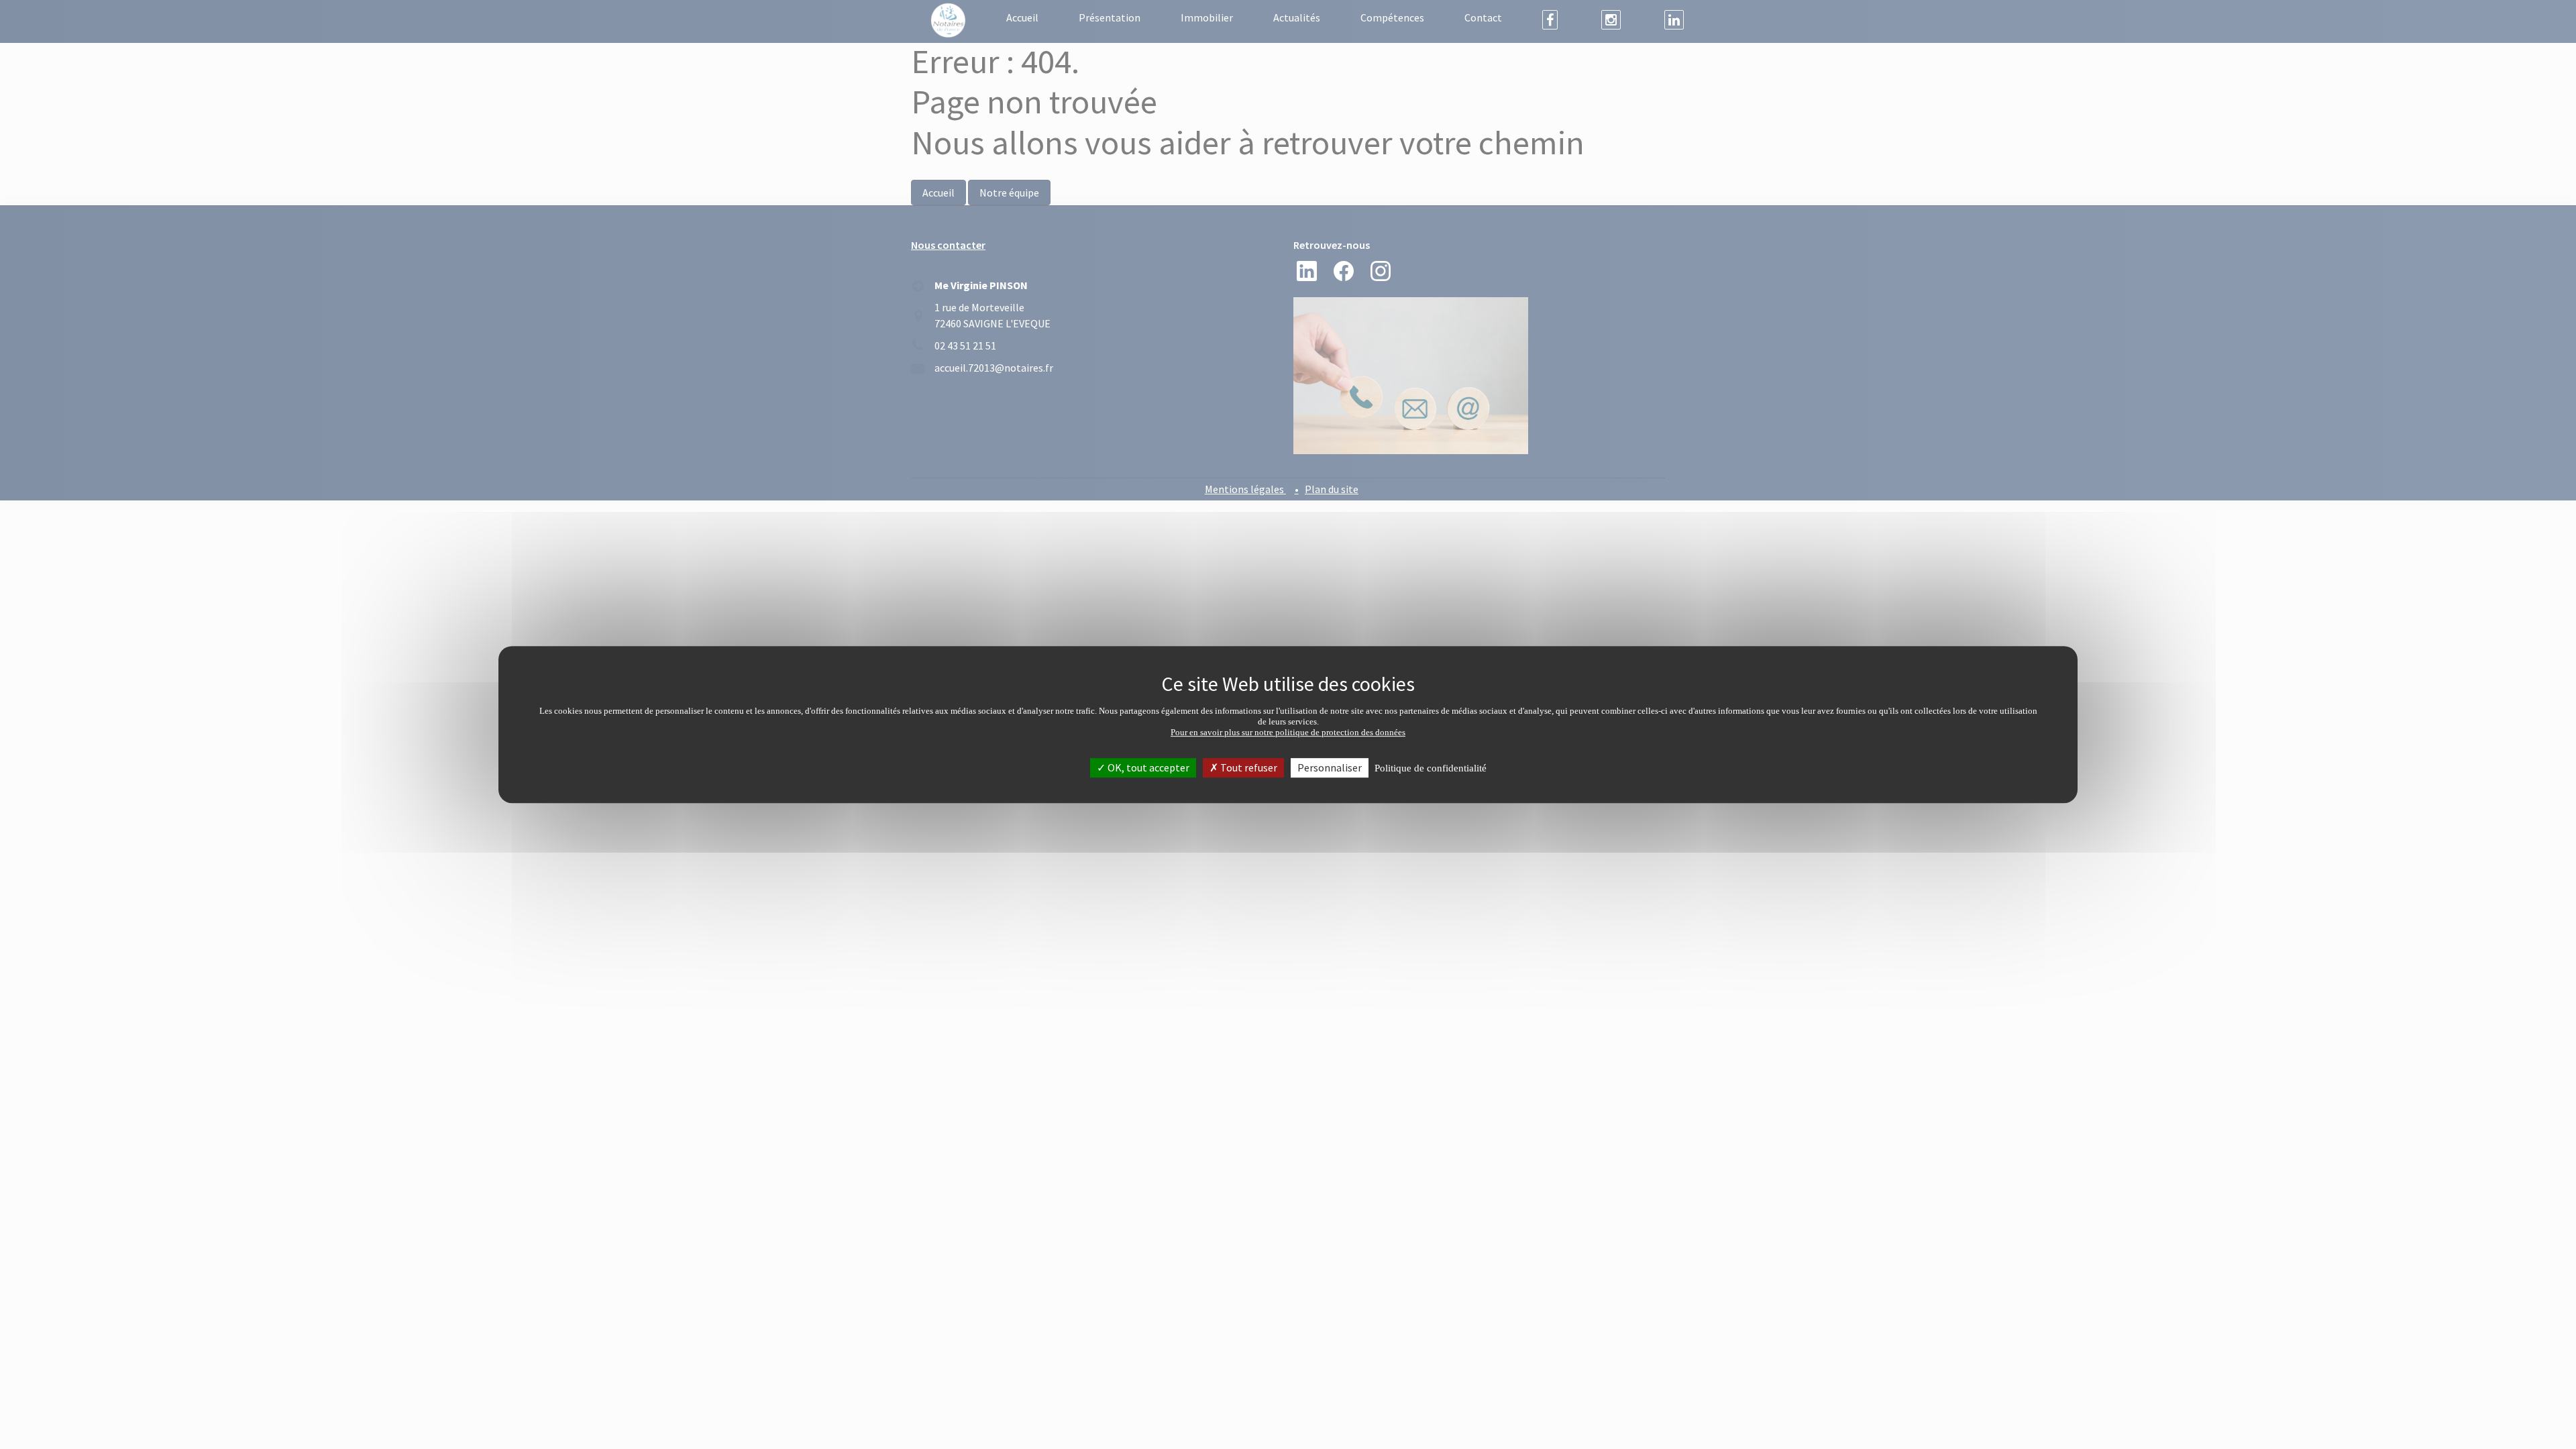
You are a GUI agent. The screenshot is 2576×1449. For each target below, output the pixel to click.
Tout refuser (1248, 767)
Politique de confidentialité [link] (1431, 768)
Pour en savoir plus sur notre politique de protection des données (1288, 732)
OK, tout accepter (1147, 767)
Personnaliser (1330, 767)
